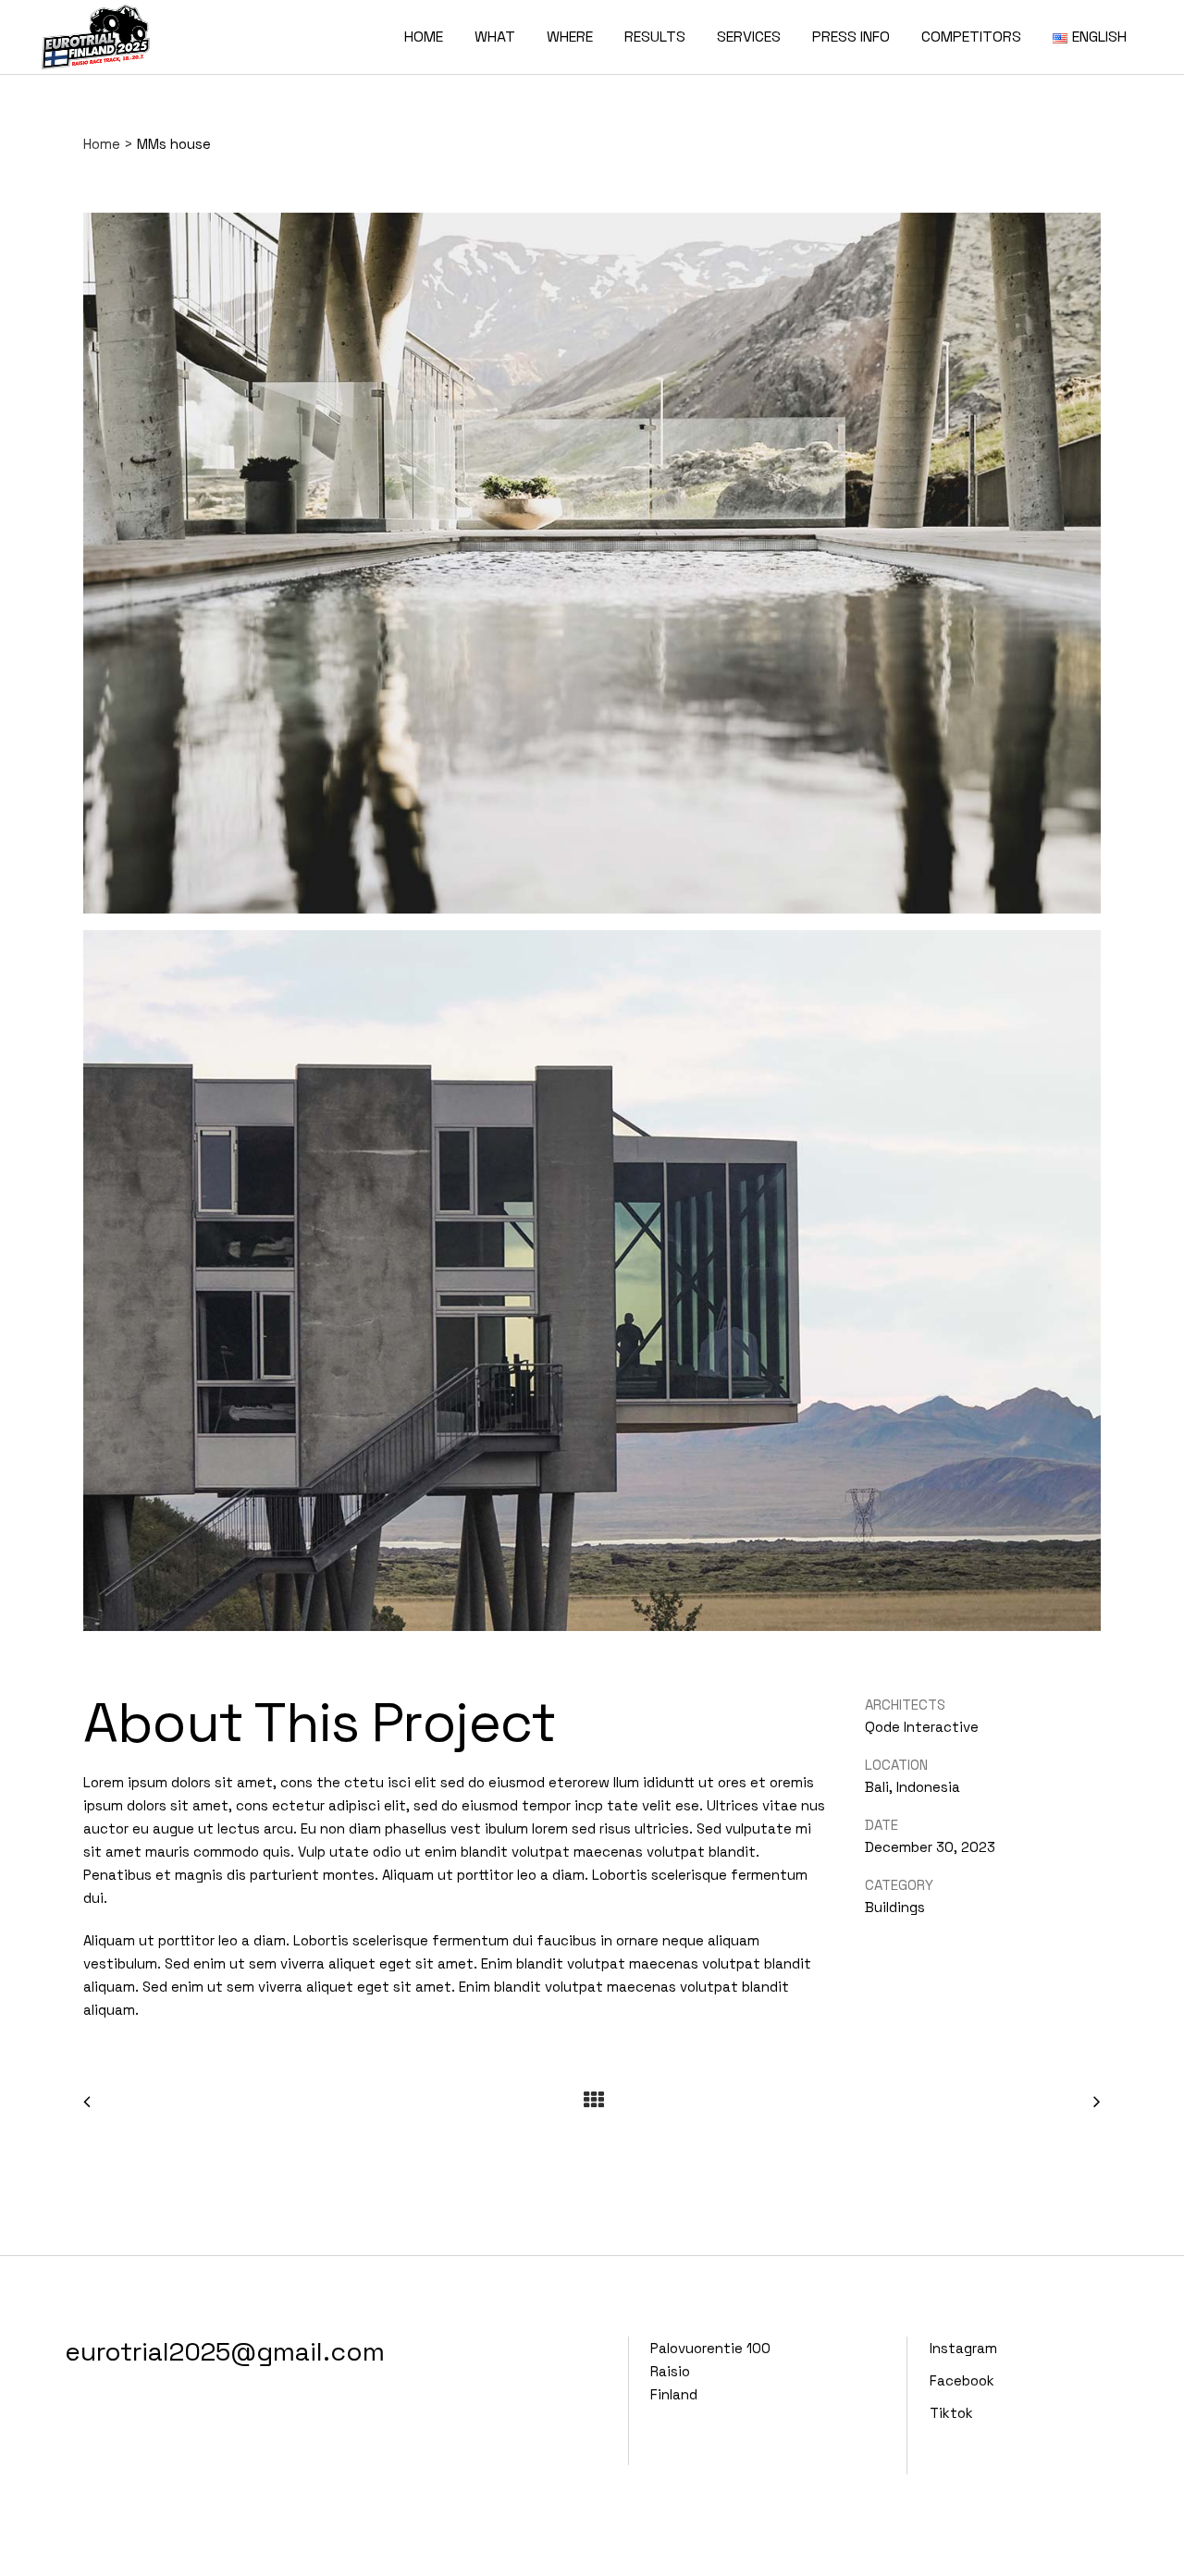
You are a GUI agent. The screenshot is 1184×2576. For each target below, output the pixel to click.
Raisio (670, 2371)
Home (102, 144)
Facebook (962, 2380)
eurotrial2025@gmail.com (225, 2351)
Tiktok (951, 2413)
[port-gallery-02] (592, 1288)
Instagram (963, 2348)
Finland (674, 2394)
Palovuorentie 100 (710, 2348)
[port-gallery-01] (592, 570)
